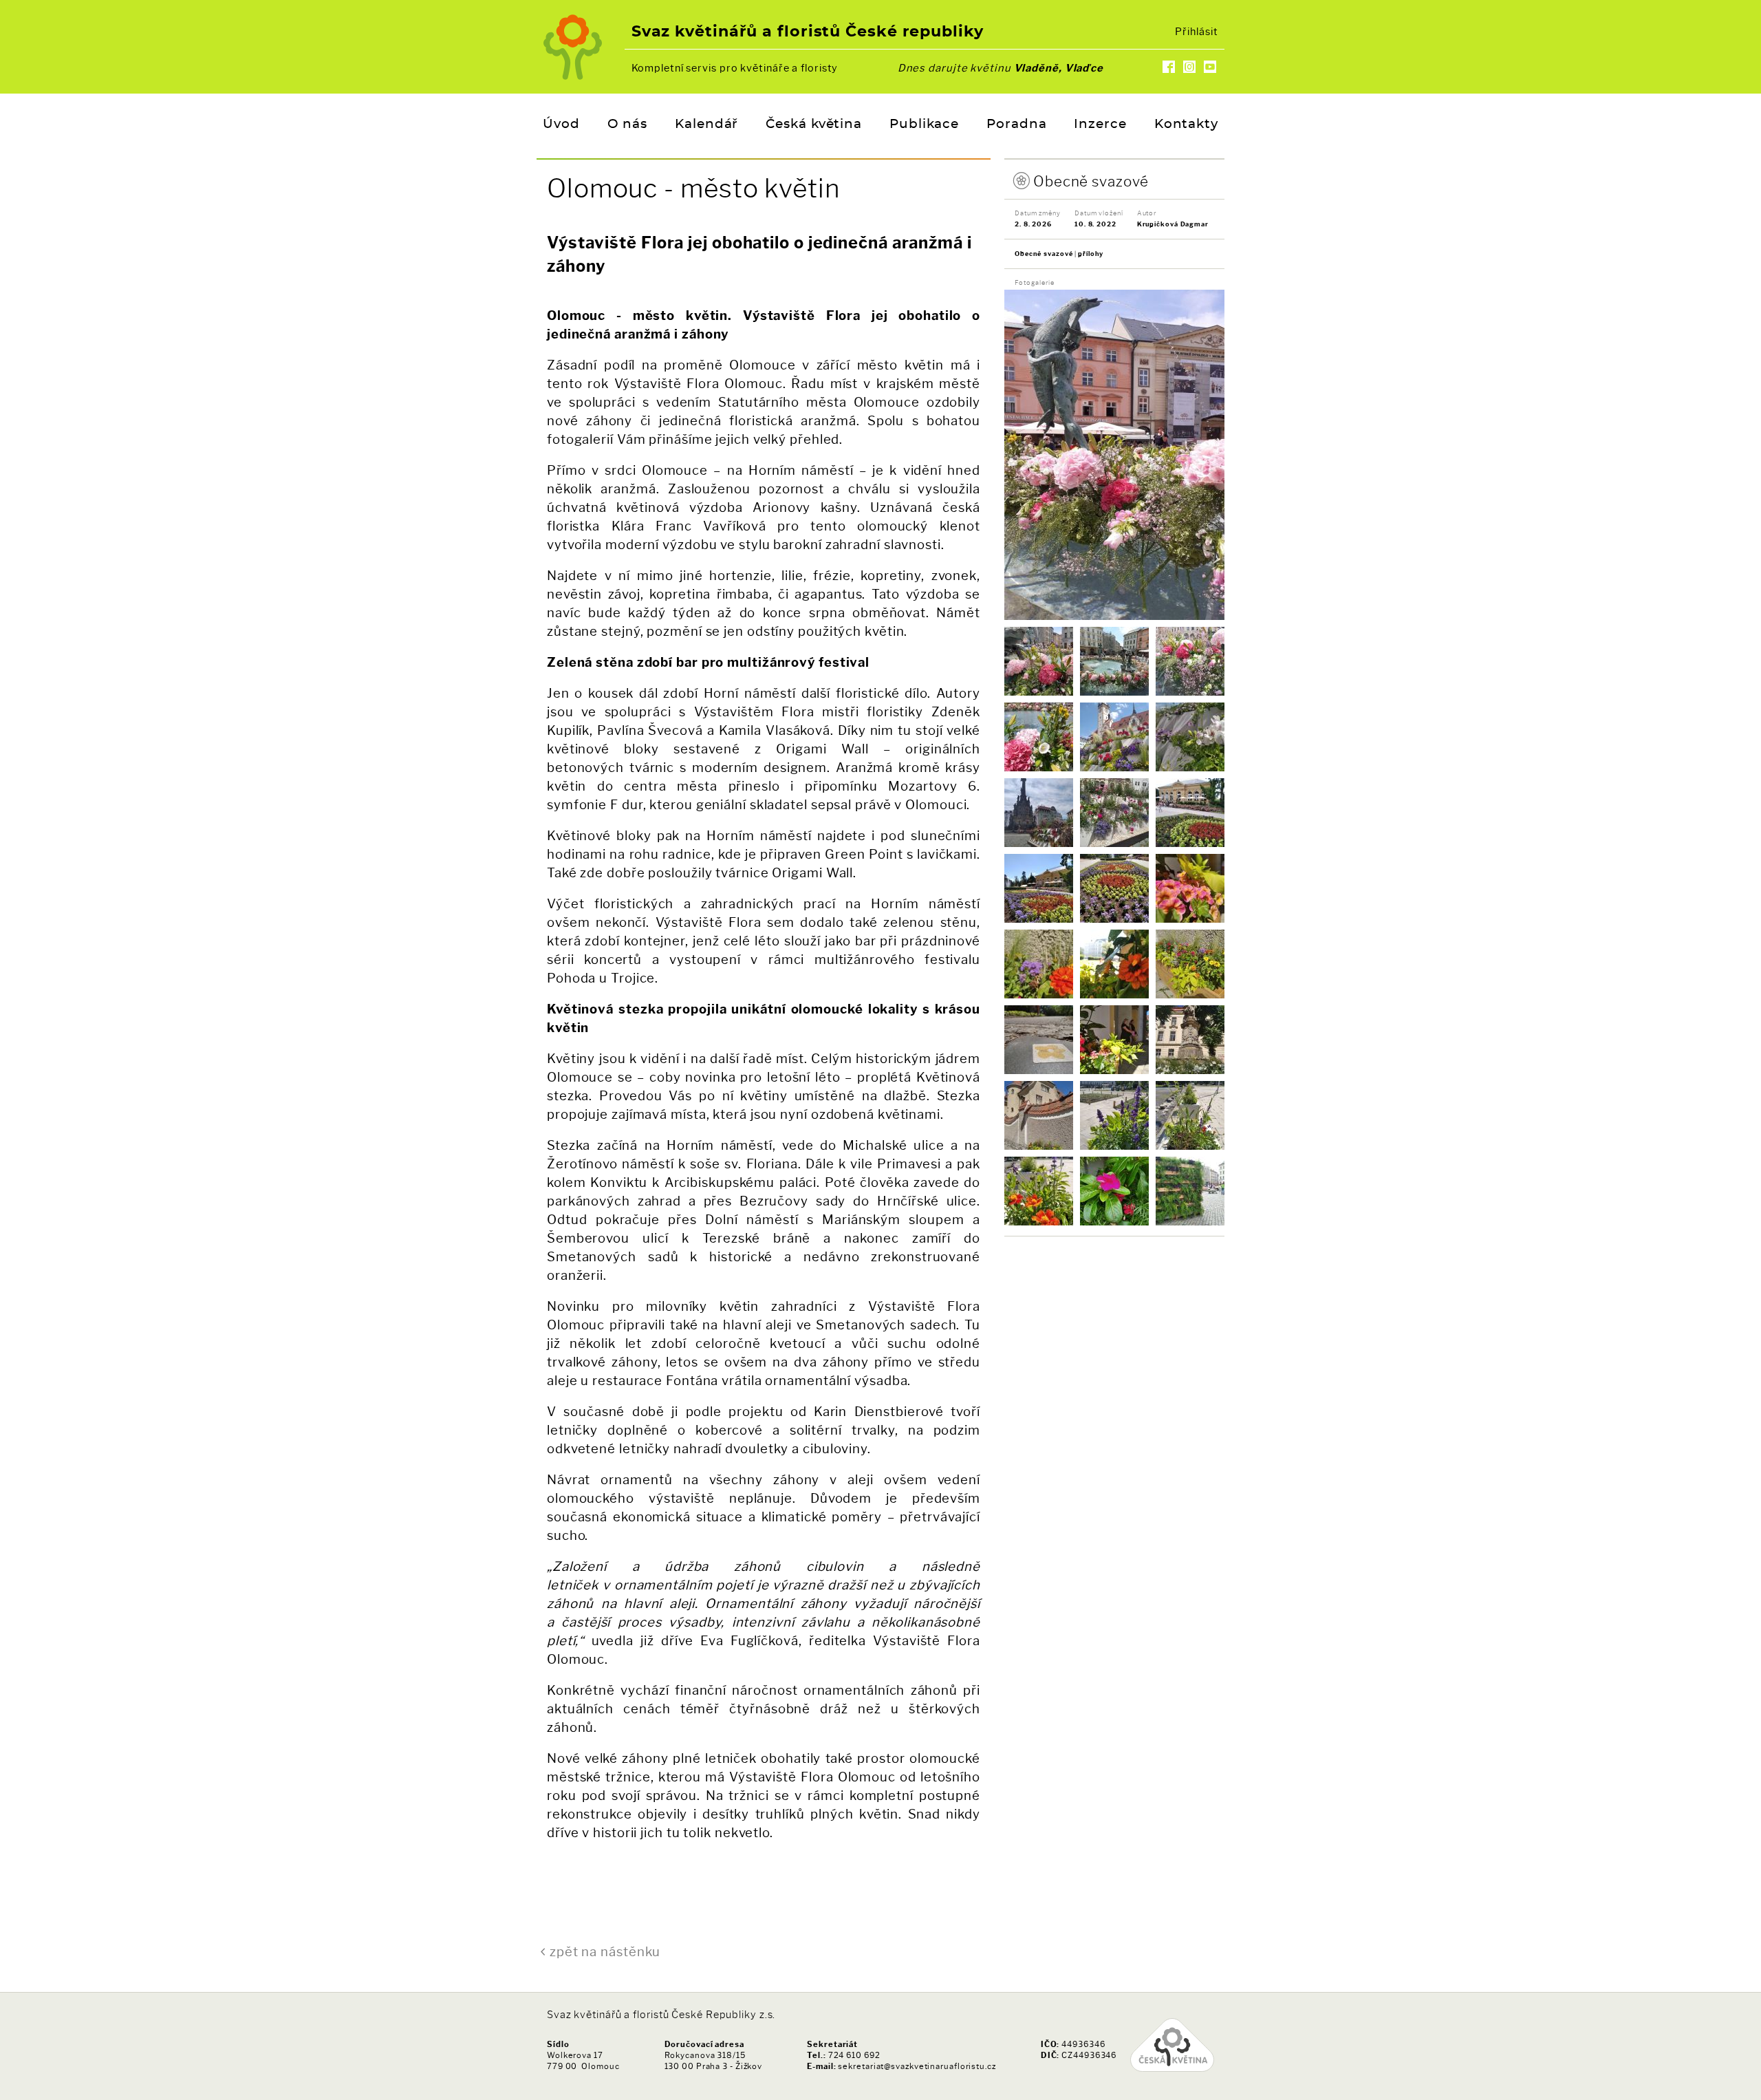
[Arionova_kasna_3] (1114, 661)
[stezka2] (1039, 964)
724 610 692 (854, 2055)
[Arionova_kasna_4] (1190, 661)
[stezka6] (1114, 1040)
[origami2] (1190, 737)
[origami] (1114, 737)
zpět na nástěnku (605, 1952)
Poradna (1016, 125)
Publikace (924, 125)
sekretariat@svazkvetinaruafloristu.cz (917, 2066)
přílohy (1091, 254)
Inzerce (1100, 125)
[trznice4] (1039, 1191)
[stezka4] (1190, 964)
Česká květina (814, 125)
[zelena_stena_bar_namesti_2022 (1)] (1190, 1191)
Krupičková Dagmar (1173, 224)
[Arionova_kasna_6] (1039, 737)
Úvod (561, 125)
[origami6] (1114, 813)
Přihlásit (1196, 32)
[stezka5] (1039, 1040)
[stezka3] (1114, 964)
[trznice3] (1190, 1115)
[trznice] (1114, 1115)
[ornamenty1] (1190, 813)
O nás (628, 125)
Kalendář (706, 125)
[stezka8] (1039, 1115)
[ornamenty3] (1114, 888)
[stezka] (1190, 888)
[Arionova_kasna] (1039, 661)
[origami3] (1039, 813)
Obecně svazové (1091, 181)
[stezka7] (1190, 1040)
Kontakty (1186, 125)
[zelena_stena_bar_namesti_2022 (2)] (1114, 1191)
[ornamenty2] (1039, 888)
